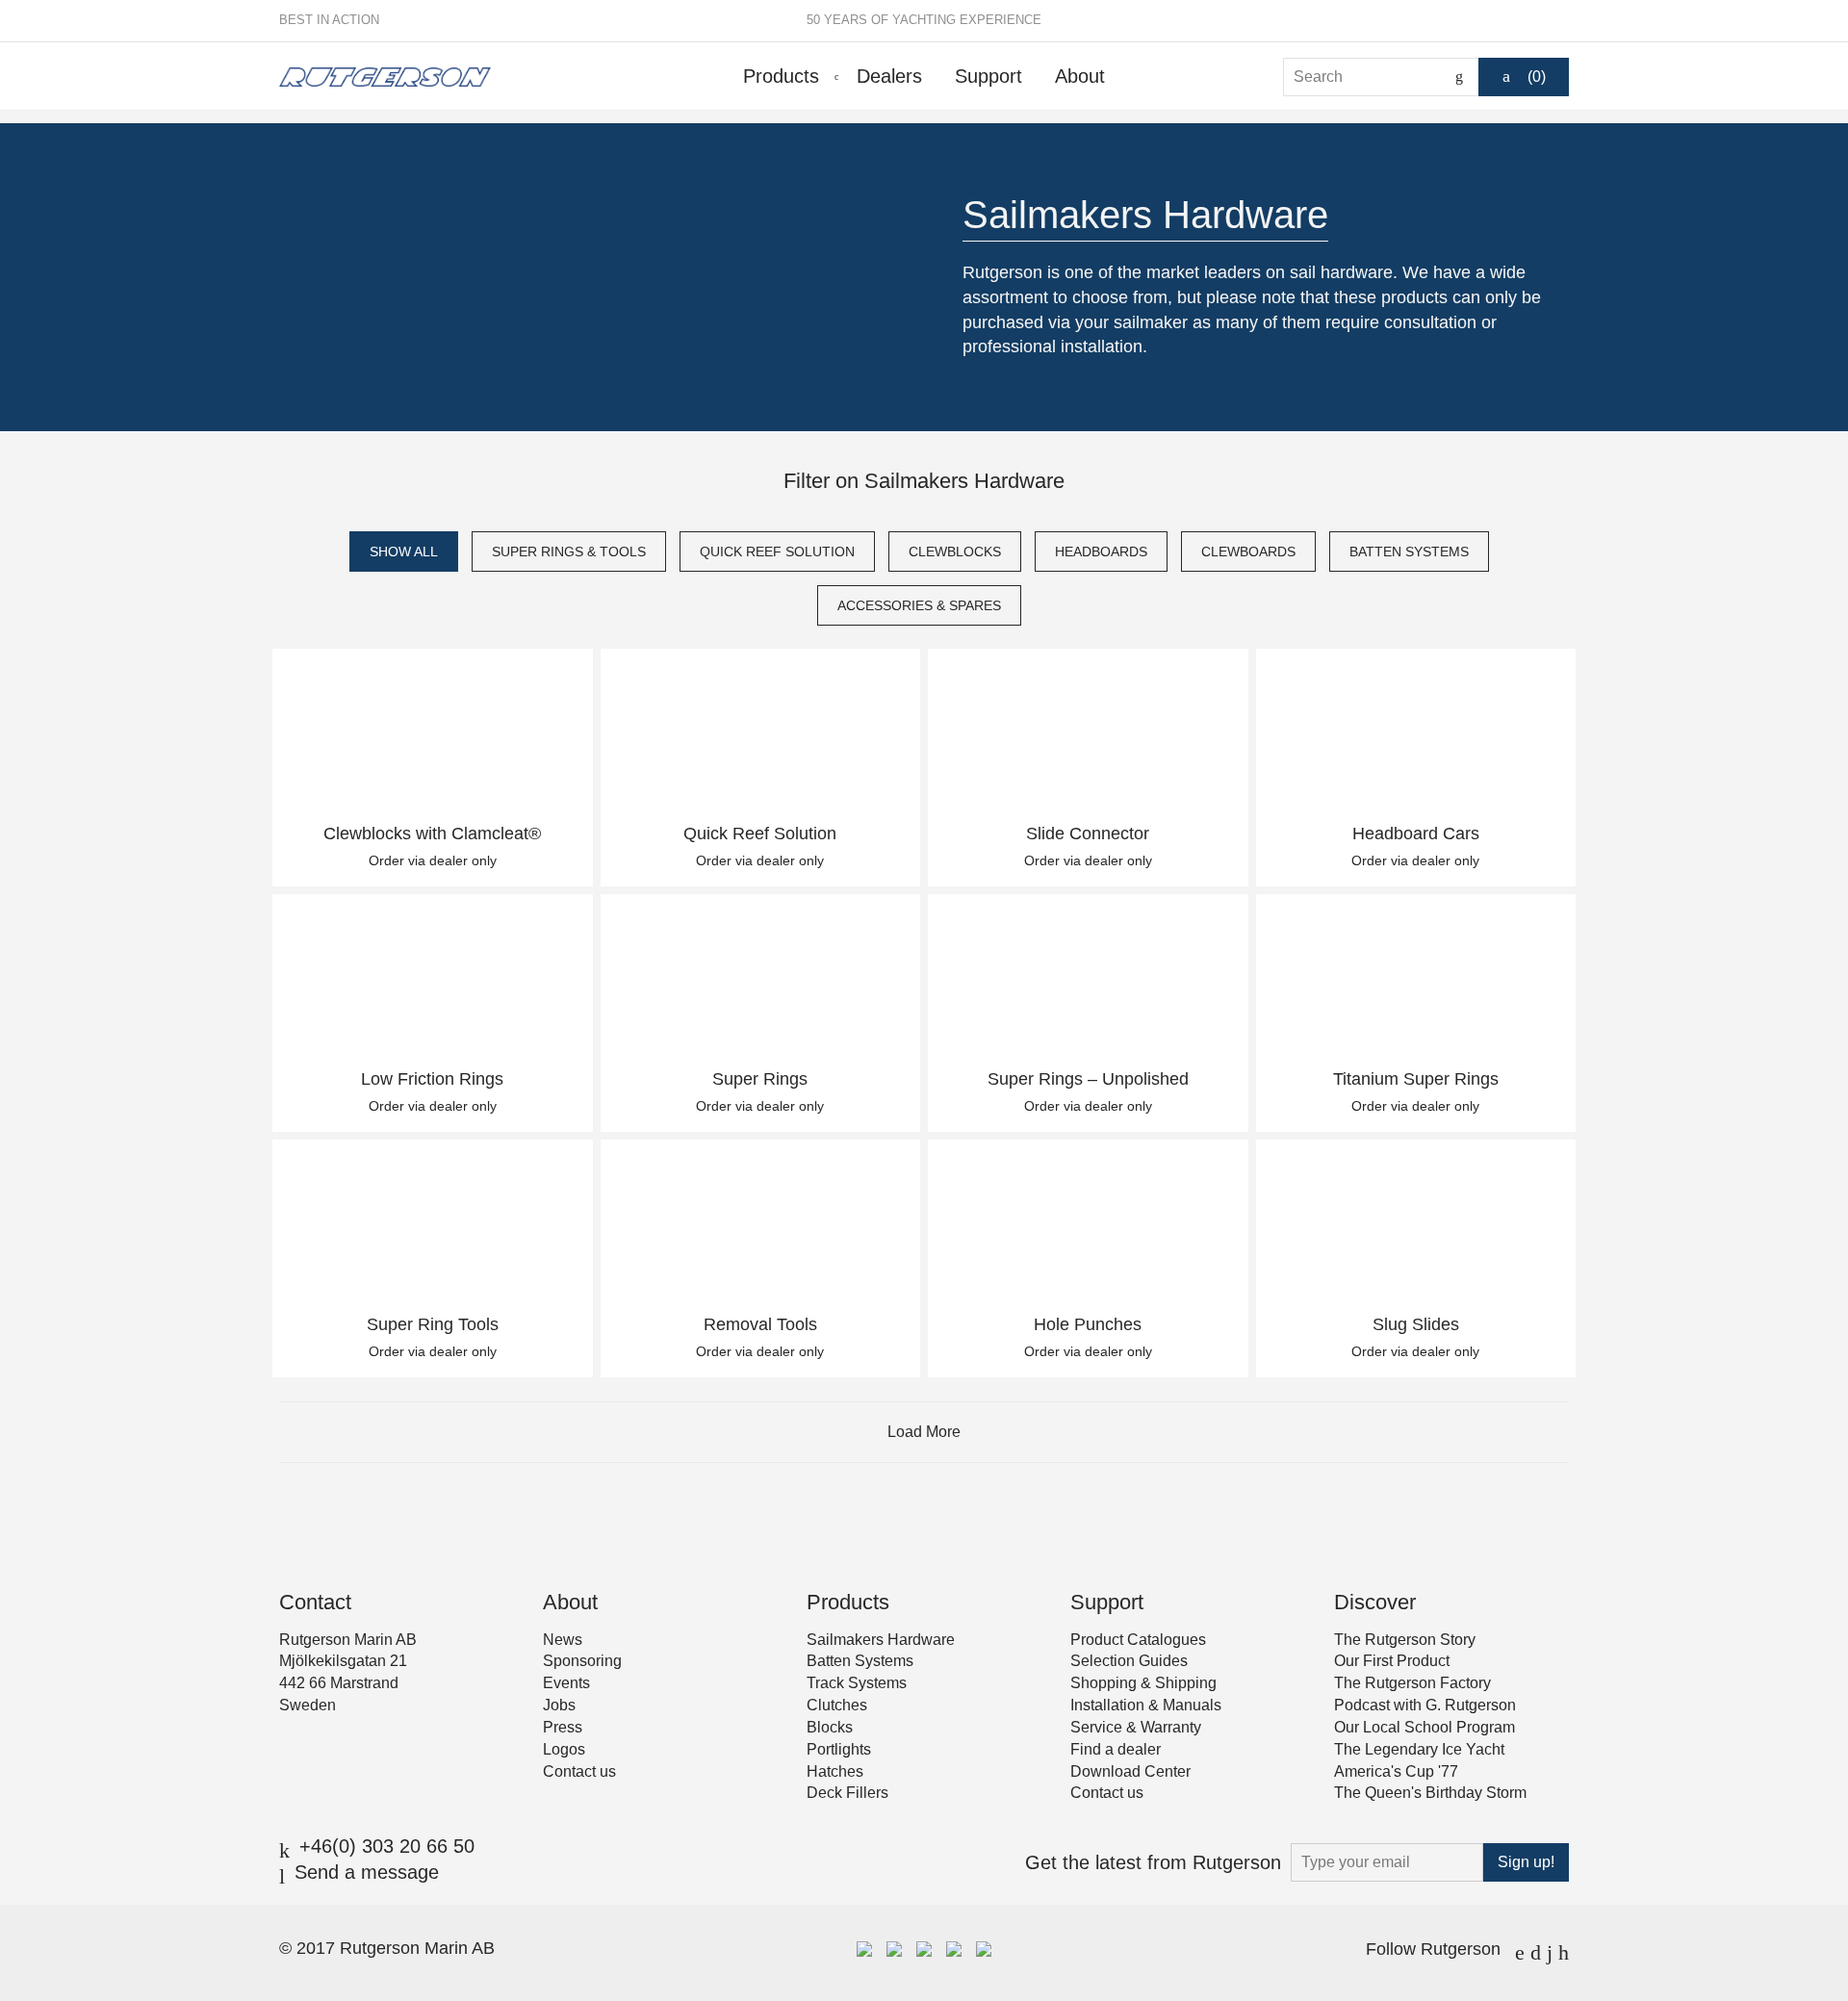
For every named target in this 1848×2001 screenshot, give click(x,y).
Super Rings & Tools (569, 552)
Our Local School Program (1424, 1727)
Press (563, 1727)
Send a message (367, 1872)
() (1537, 77)
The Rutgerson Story (1405, 1640)
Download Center (1130, 1771)
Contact (315, 1602)
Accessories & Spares (919, 605)
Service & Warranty (1136, 1727)
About (1080, 76)
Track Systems (857, 1683)
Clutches (837, 1705)
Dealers (889, 76)
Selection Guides (1129, 1661)
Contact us (579, 1771)
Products (781, 76)
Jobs (559, 1705)
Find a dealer (1116, 1749)
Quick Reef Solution (777, 552)
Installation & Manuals (1146, 1705)
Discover (1375, 1602)
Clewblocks (955, 552)
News (563, 1640)
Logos (564, 1749)
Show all (404, 552)
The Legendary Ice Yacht (1419, 1749)
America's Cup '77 (1396, 1771)
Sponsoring (582, 1661)
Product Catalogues (1138, 1640)
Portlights (839, 1749)
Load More (924, 1432)
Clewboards (1248, 552)
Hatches (835, 1771)
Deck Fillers (847, 1793)
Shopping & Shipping (1143, 1683)
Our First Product (1392, 1661)
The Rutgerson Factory (1412, 1683)
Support (988, 76)
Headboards (1101, 552)
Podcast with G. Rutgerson (1425, 1705)
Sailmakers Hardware (881, 1640)
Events (566, 1683)
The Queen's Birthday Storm (1430, 1793)
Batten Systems (1409, 552)
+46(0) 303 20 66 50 (387, 1846)
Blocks (830, 1727)
